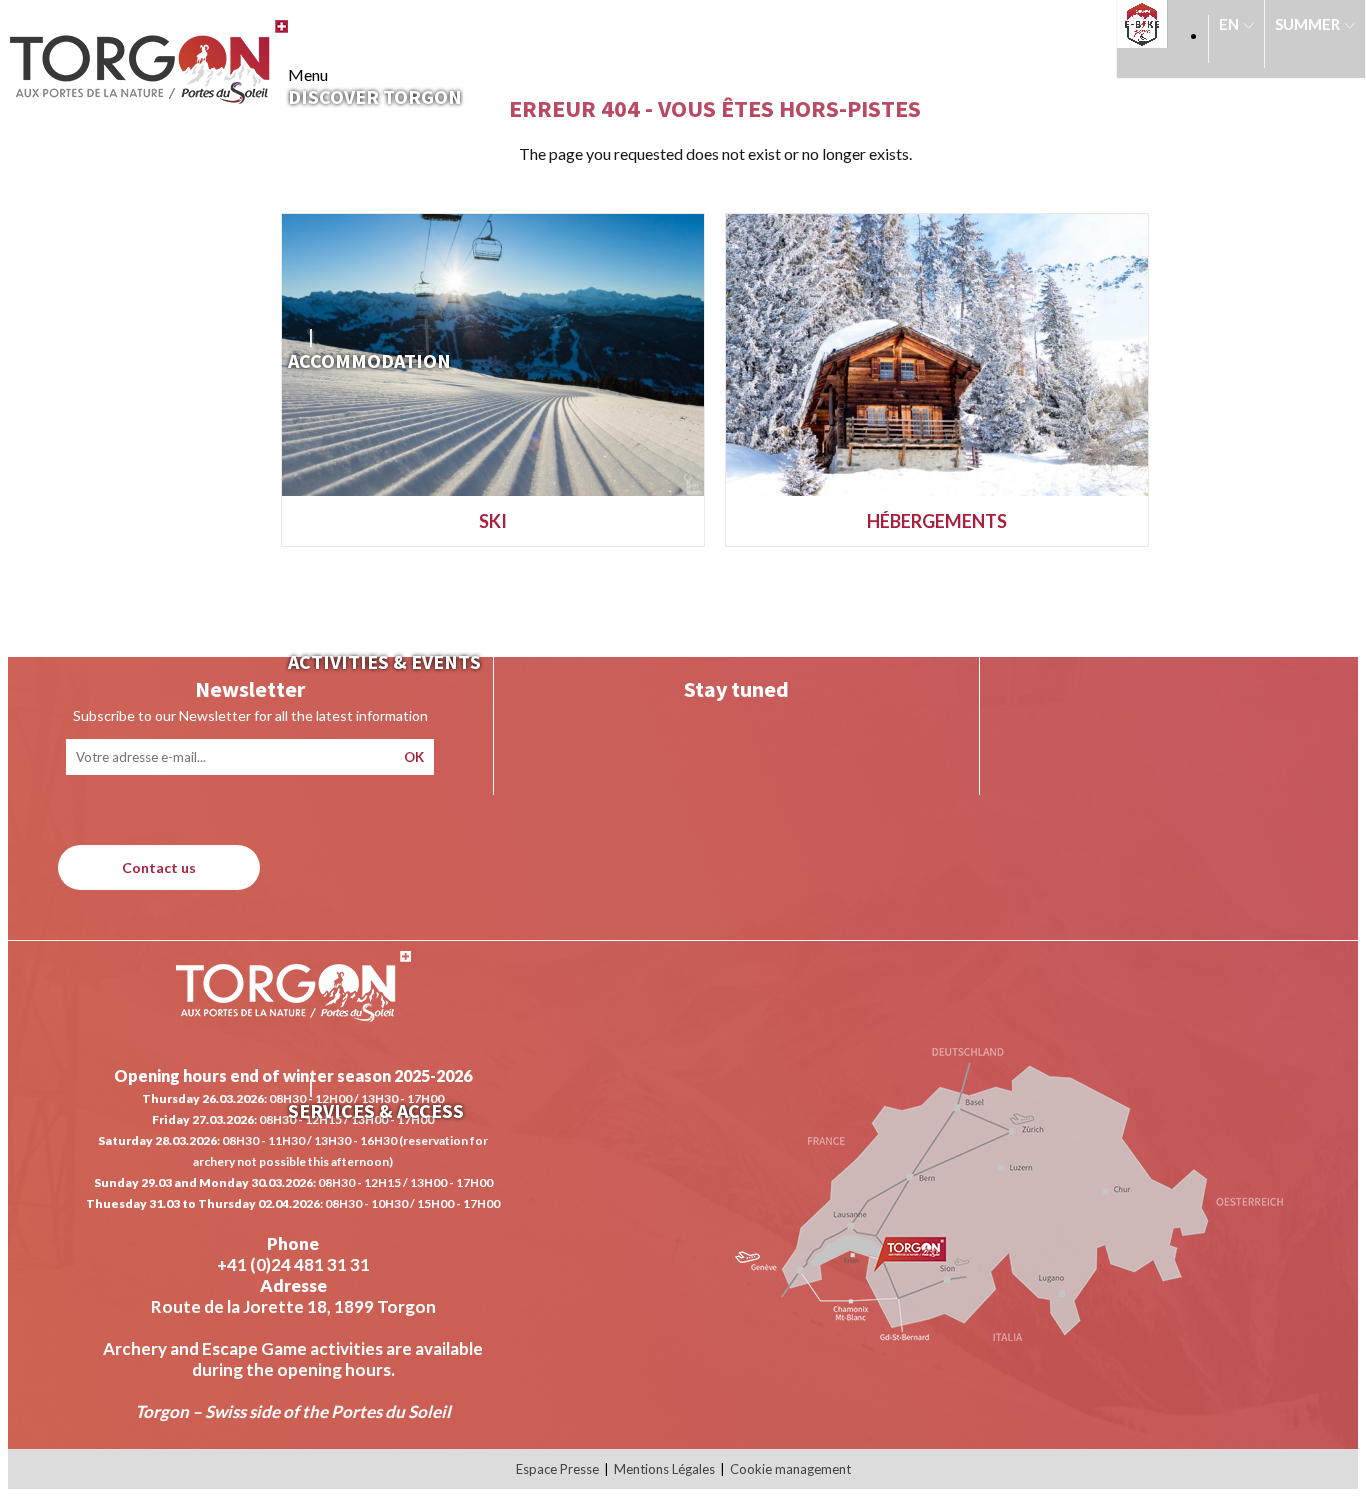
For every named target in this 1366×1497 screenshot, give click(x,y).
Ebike (1148, 24)
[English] (1236, 34)
